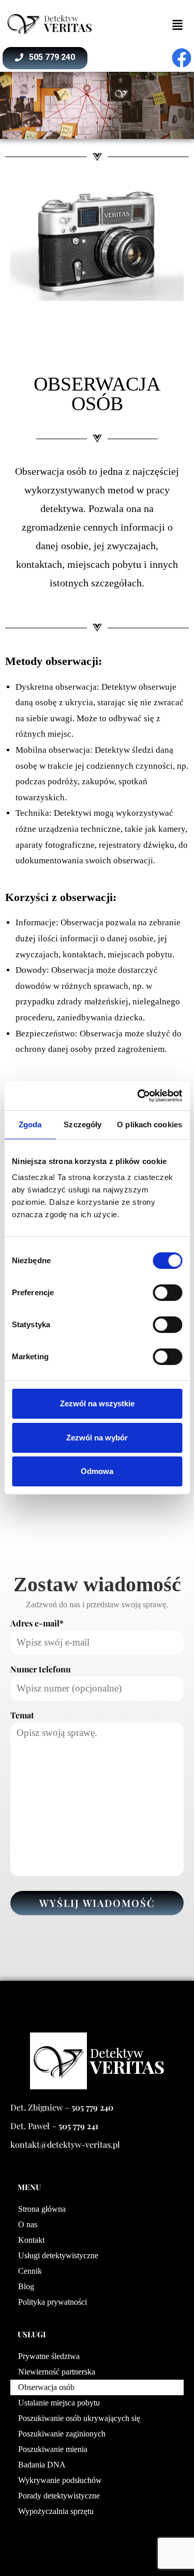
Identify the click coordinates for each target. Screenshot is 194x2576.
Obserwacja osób (46, 2387)
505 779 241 (78, 2126)
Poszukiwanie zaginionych (62, 2434)
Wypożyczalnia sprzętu (56, 2511)
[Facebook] (182, 58)
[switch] (167, 1293)
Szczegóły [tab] (83, 1124)
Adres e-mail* (37, 1623)
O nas (28, 2224)
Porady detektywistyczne (59, 2496)
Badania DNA (42, 2465)
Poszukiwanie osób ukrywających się (79, 2418)
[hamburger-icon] (177, 24)
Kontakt (31, 2240)
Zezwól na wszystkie (97, 1403)
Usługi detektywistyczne (58, 2255)
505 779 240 (92, 2107)
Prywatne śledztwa (49, 2356)
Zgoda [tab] (30, 1124)
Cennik (30, 2271)
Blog (26, 2286)
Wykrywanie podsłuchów (60, 2480)
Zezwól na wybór (97, 1438)
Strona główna (42, 2209)
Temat (22, 1715)
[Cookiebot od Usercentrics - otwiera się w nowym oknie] (138, 1096)
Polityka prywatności (53, 2302)
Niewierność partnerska (57, 2372)
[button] (97, 243)
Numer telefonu (41, 1669)
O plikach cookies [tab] (150, 1124)
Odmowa (97, 1471)
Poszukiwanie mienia (53, 2449)
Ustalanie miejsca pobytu (59, 2403)
